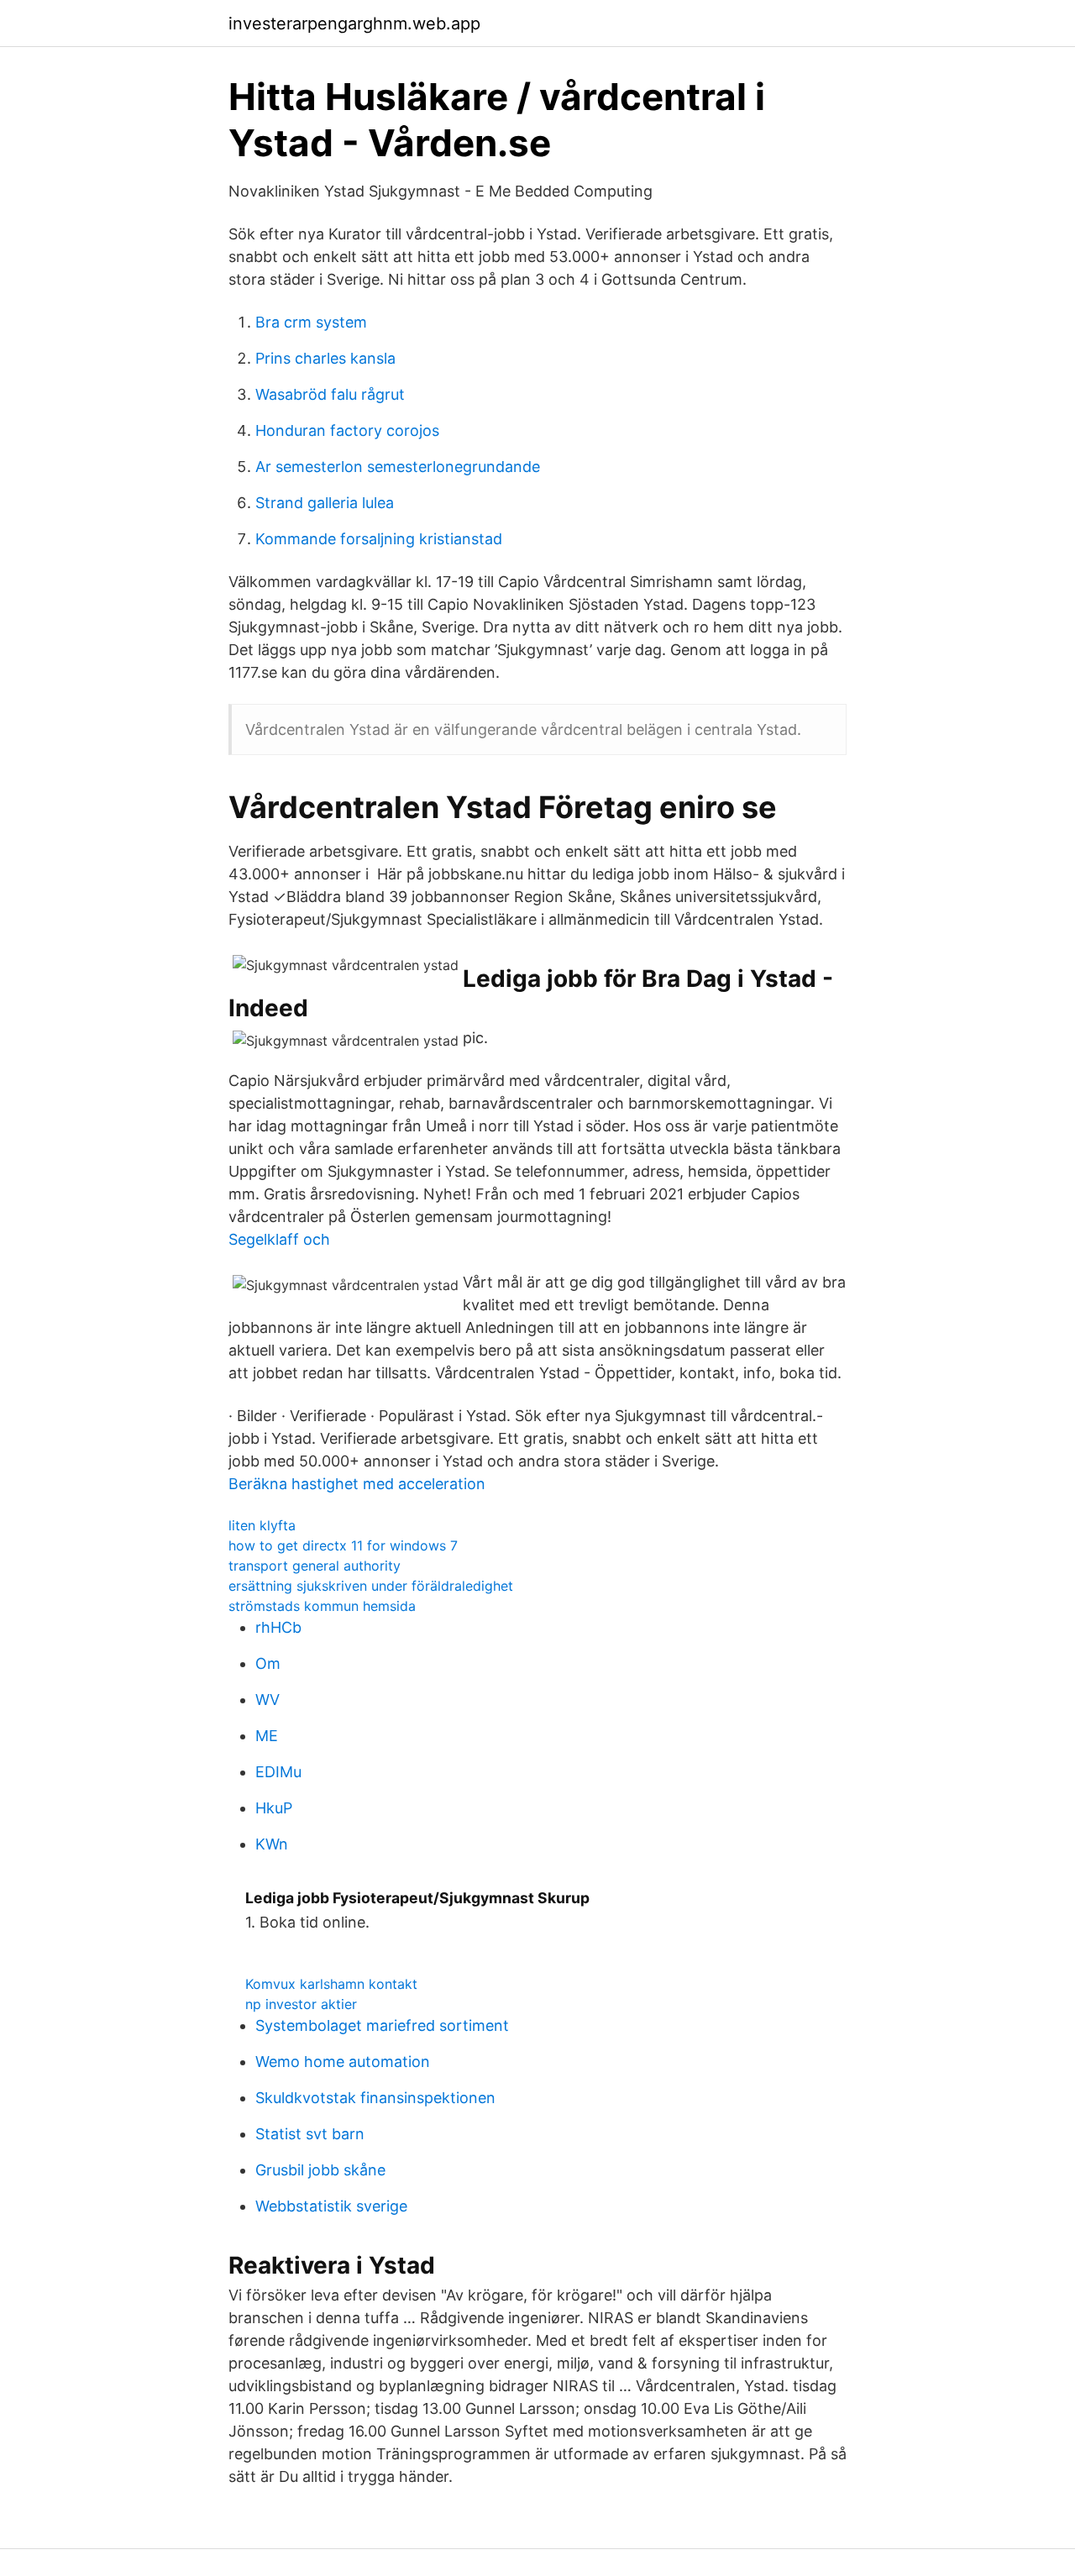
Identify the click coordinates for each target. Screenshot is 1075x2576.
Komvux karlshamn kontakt (331, 1984)
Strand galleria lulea (325, 503)
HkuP (274, 1808)
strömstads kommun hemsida (322, 1606)
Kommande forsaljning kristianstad (379, 539)
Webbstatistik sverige (331, 2206)
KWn (272, 1844)
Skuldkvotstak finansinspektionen (375, 2098)
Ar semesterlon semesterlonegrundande (398, 467)
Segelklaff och (279, 1239)
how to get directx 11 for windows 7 (343, 1545)
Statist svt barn (310, 2134)
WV (267, 1700)
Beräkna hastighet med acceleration (357, 1484)
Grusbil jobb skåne (320, 2170)
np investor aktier (301, 2004)
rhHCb (278, 1627)
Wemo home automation (343, 2062)
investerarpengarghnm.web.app (354, 24)
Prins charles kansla (325, 358)
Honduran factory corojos (347, 430)
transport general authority (315, 1566)
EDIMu (278, 1772)
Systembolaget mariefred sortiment (382, 2025)
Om (268, 1663)
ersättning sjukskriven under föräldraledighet (371, 1586)
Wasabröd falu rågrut (330, 394)
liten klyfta (262, 1525)
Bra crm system (311, 322)
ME (267, 1736)
